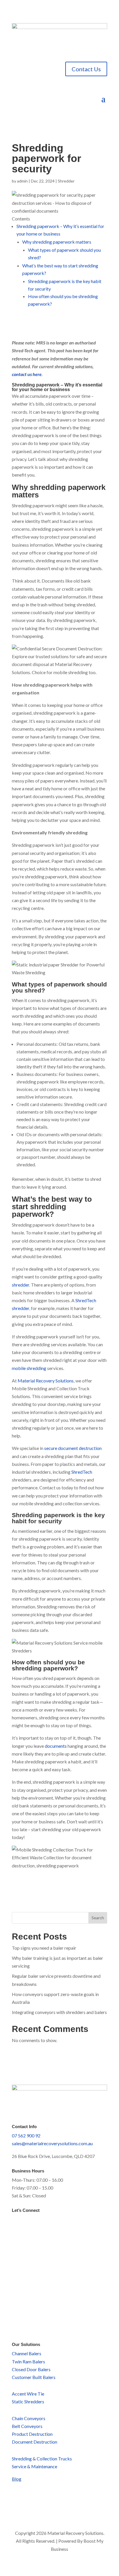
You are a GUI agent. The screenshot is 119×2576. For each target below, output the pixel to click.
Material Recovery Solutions (46, 1381)
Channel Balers (27, 2353)
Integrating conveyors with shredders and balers (59, 2012)
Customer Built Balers (34, 2377)
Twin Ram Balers (28, 2361)
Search (98, 1918)
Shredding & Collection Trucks (42, 2459)
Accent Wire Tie (28, 2394)
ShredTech (82, 1472)
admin (22, 181)
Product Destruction (32, 2434)
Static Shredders (28, 2401)
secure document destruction (73, 1448)
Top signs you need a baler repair (44, 1948)
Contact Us (86, 69)
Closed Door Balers (31, 2369)
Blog (17, 2479)
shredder (21, 1285)
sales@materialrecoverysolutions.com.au (52, 2143)
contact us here (27, 374)
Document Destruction (35, 2442)
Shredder (66, 181)
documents (56, 1746)
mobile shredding (29, 1368)
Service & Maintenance (35, 2466)
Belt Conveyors (27, 2426)
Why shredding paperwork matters (57, 242)
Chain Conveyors (29, 2418)
